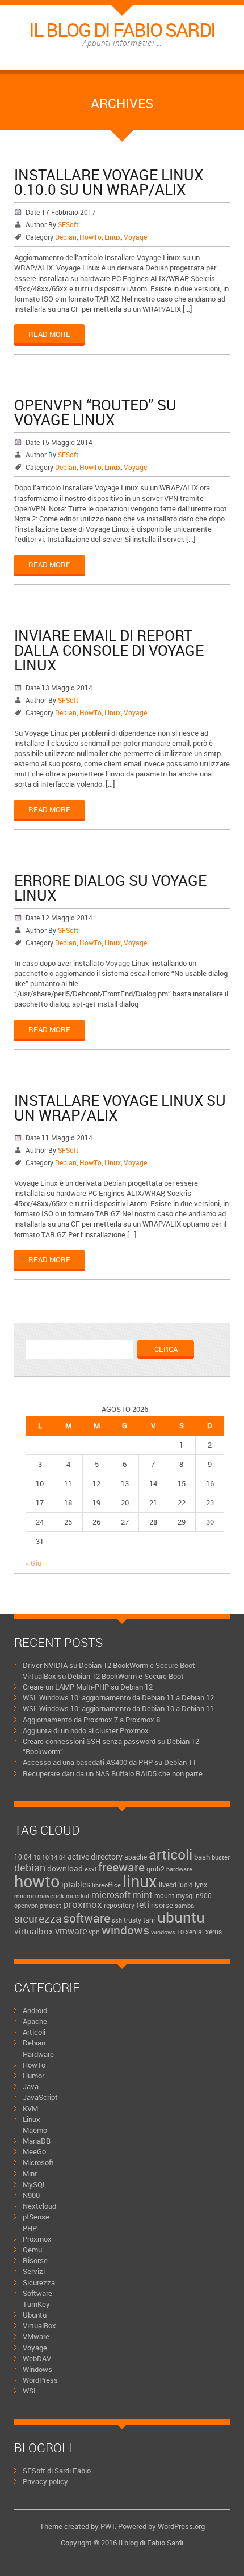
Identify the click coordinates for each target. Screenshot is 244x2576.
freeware (121, 1867)
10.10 (41, 1857)
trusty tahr (140, 1920)
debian (30, 1868)
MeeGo (34, 2151)
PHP (30, 2228)
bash (202, 1857)
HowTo (91, 237)
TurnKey (36, 2304)
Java (31, 2086)
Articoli (34, 2032)
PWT (108, 2526)
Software (37, 2293)
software (87, 1918)
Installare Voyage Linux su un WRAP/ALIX (120, 1107)
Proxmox (37, 2239)
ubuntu (181, 1917)
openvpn (26, 1906)
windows (125, 1930)
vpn (94, 1932)
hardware (179, 1869)
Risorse (35, 2260)
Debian (66, 237)
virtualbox (34, 1931)
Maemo (35, 2130)
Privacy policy (45, 2481)
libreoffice (106, 1885)
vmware (71, 1931)
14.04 (58, 1857)
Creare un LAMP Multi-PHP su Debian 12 (88, 1687)
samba (184, 1905)
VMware (36, 2336)
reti (143, 1904)
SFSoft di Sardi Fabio (57, 2471)
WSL (30, 2391)
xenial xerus (204, 1932)
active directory (95, 1856)
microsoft (111, 1895)
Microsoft (38, 2162)
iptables (76, 1884)
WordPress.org (181, 2526)
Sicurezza (39, 2282)
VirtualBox (39, 2325)
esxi (91, 1869)
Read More (49, 334)
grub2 (155, 1869)
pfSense (36, 2217)
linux (140, 1881)
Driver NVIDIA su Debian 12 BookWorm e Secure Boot (109, 1665)
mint (143, 1894)
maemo (25, 1896)
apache (136, 1857)
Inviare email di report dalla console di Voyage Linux (109, 650)
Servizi (34, 2271)
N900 (31, 2195)
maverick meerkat (64, 1896)
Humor (33, 2076)
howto (37, 1881)
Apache (35, 2021)
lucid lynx (193, 1885)
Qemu (32, 2250)
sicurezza (38, 1918)
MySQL (35, 2184)
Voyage (135, 237)
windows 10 (167, 1932)
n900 (204, 1896)
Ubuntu (35, 2315)
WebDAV (37, 2358)
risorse (162, 1905)
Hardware (38, 2054)
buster (221, 1857)
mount (164, 1895)
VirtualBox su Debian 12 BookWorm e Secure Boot (103, 1676)
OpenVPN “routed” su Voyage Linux (95, 412)
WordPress (40, 2380)
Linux (113, 237)
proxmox (83, 1904)
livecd (168, 1885)
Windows (37, 2369)
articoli (171, 1854)
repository (119, 1905)
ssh (117, 1920)
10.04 (23, 1857)
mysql (185, 1895)
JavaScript (40, 2097)
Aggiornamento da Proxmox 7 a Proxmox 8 (91, 1720)
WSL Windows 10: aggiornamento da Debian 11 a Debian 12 (118, 1697)
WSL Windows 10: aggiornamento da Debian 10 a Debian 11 (118, 1708)
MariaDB (37, 2141)
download (65, 1868)
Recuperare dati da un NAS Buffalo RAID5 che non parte (113, 1773)
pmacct (51, 1905)
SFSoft (68, 224)
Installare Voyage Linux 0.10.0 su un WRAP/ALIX (109, 182)
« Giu (33, 1563)
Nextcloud (39, 2206)
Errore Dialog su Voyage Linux (110, 888)
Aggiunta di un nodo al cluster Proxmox (86, 1730)
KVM (30, 2108)
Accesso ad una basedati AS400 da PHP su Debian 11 (110, 1762)
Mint (30, 2174)
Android (35, 2010)
